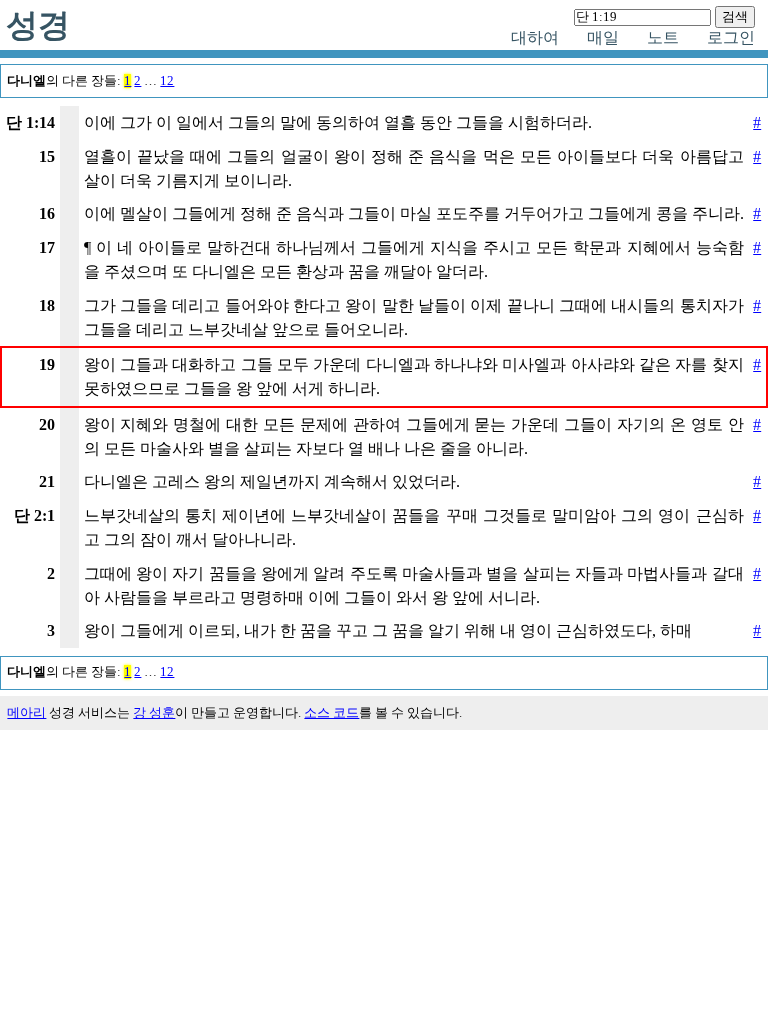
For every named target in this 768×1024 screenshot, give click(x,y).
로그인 (731, 37)
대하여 (535, 37)
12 (167, 81)
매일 (603, 37)
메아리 (26, 713)
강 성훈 (154, 713)
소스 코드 (331, 713)
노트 (663, 37)
